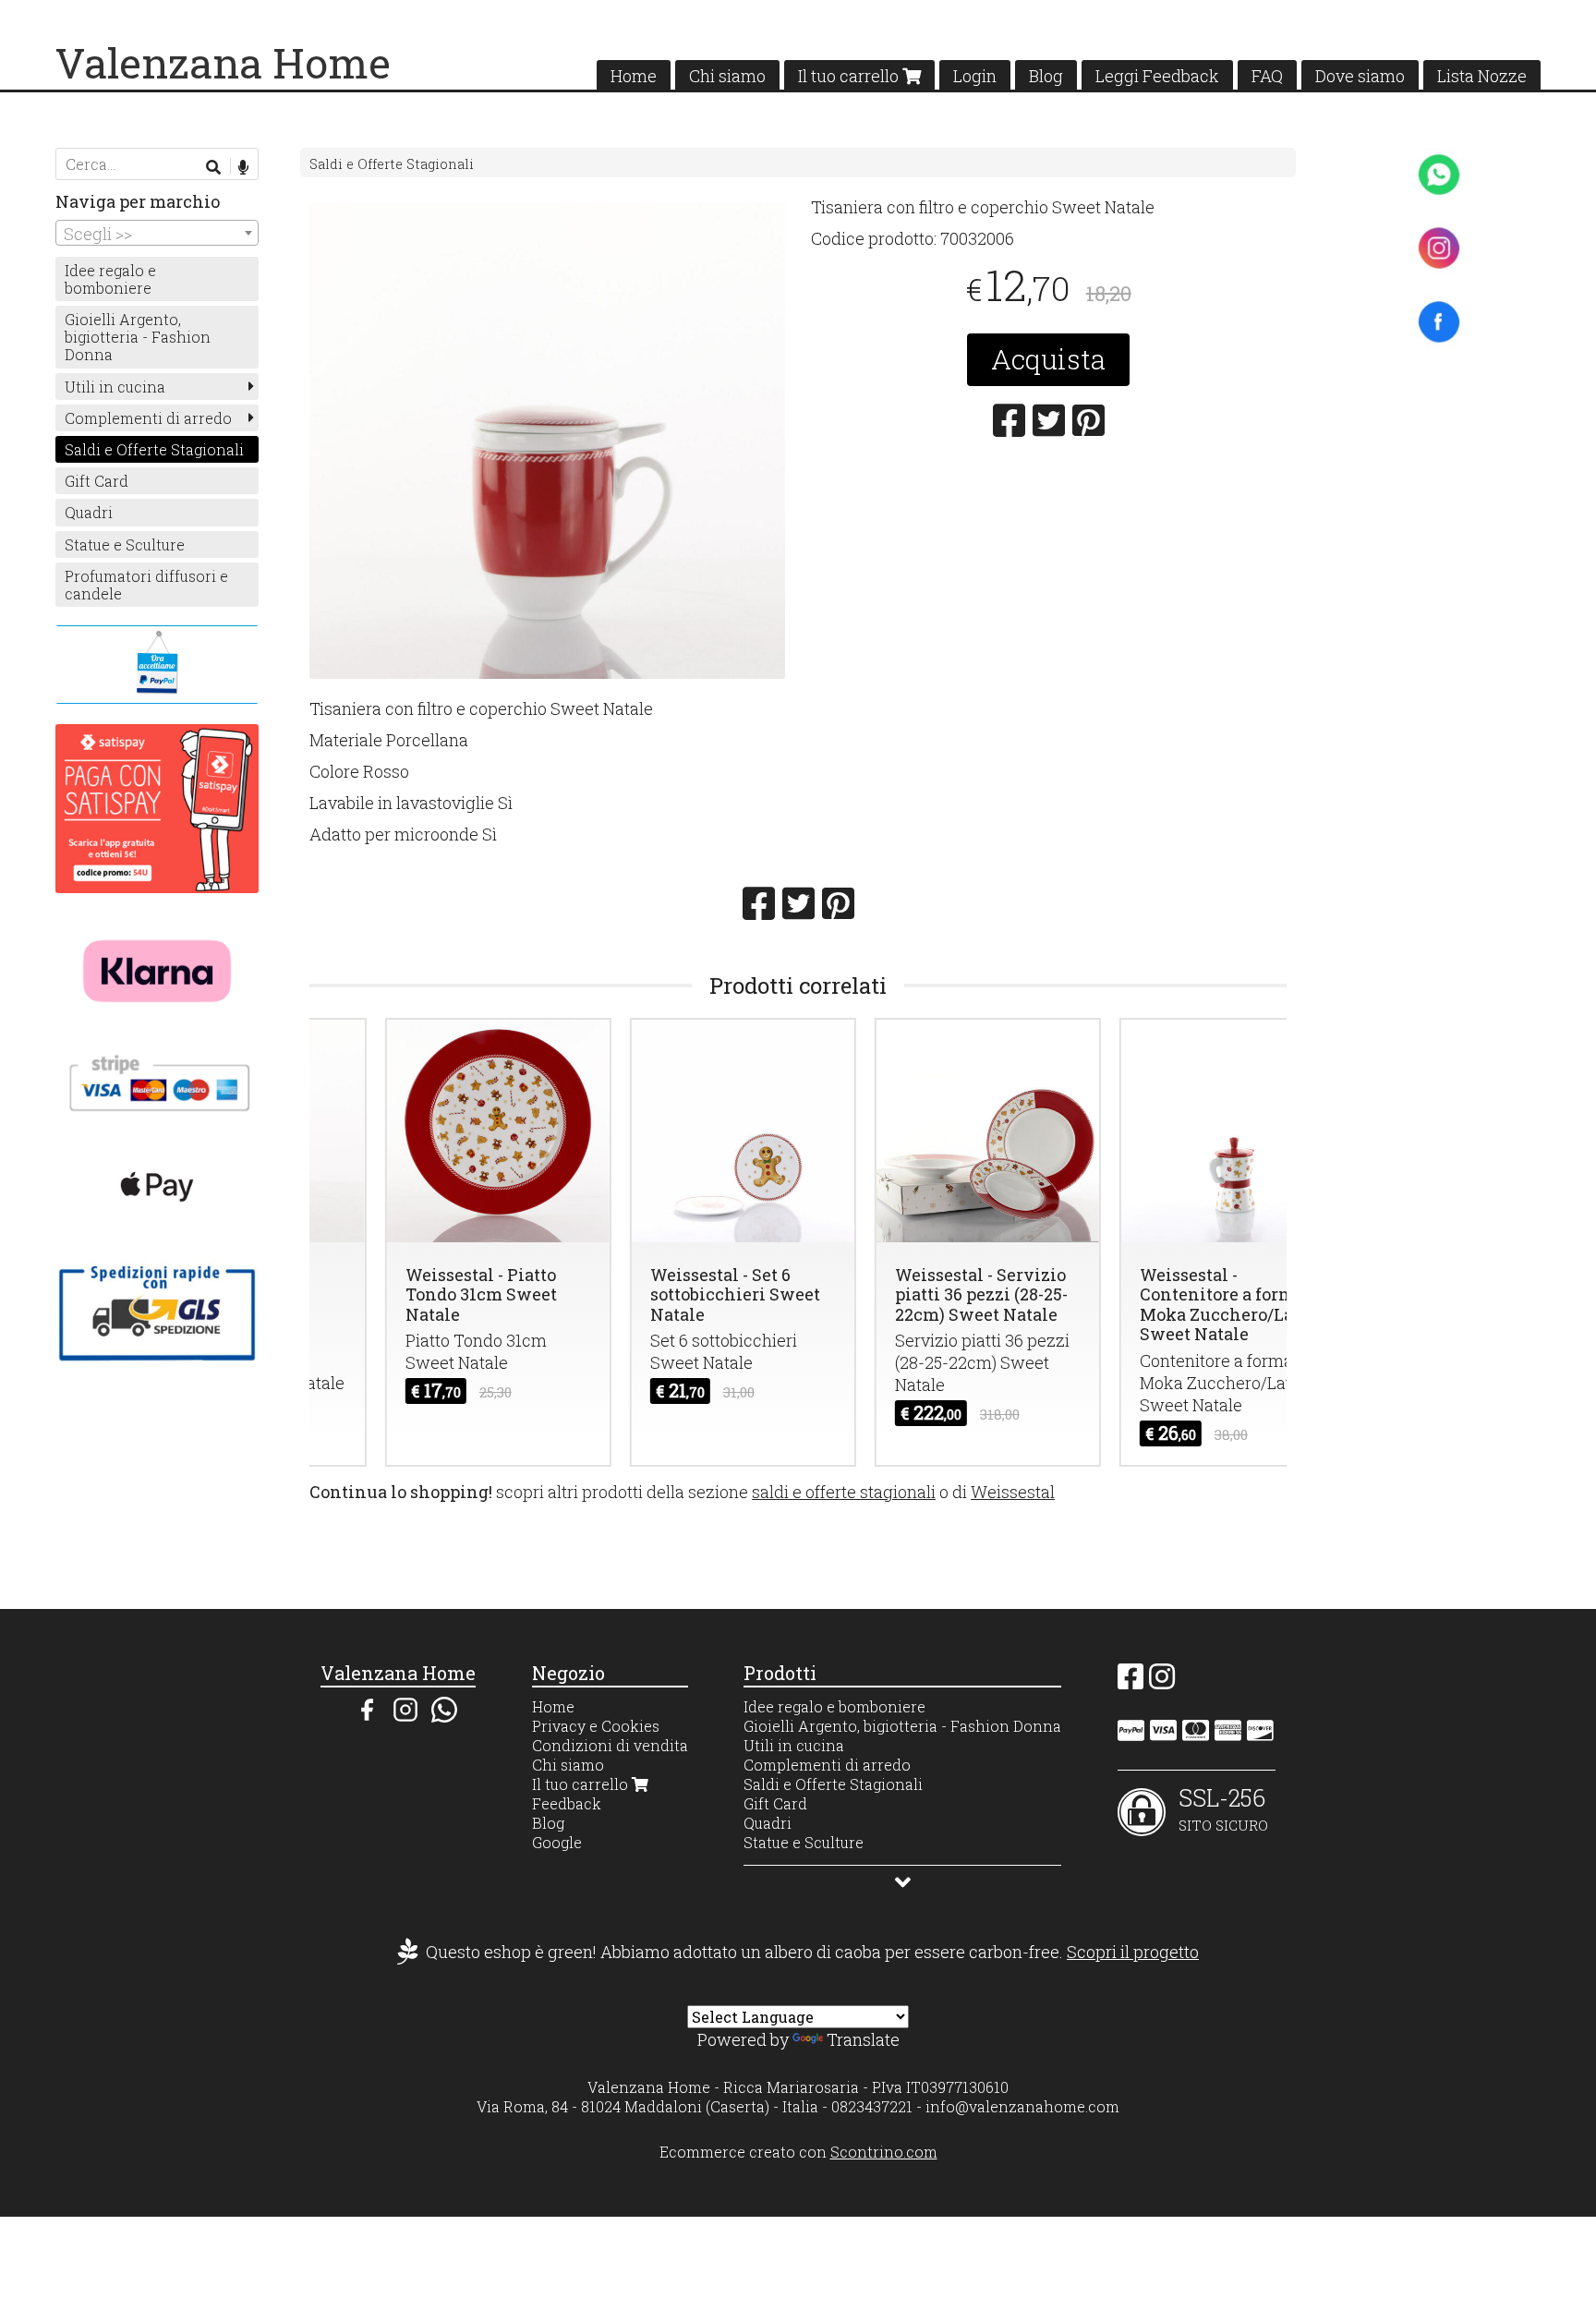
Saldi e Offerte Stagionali (392, 164)
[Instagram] (1162, 1681)
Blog (1046, 76)
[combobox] (157, 233)
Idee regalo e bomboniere (110, 279)
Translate (863, 2039)
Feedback (567, 1803)
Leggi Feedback (1157, 76)
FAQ (1267, 76)
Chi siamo (727, 76)
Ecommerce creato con (798, 2152)
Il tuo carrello (850, 76)
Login (975, 76)
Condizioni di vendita (610, 1745)
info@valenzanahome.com (1022, 2106)
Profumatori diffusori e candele (146, 585)
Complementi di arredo (148, 418)
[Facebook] (1130, 1681)
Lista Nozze (1482, 76)
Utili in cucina (115, 387)
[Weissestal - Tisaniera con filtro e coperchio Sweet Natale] (547, 441)
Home (634, 76)
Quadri (89, 512)
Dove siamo (1360, 76)
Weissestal (1013, 1492)
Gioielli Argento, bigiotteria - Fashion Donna (138, 337)
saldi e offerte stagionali (844, 1492)
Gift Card (97, 481)
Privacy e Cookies (596, 1726)
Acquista (1048, 359)
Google (557, 1842)
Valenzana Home (223, 62)
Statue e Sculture (125, 544)
